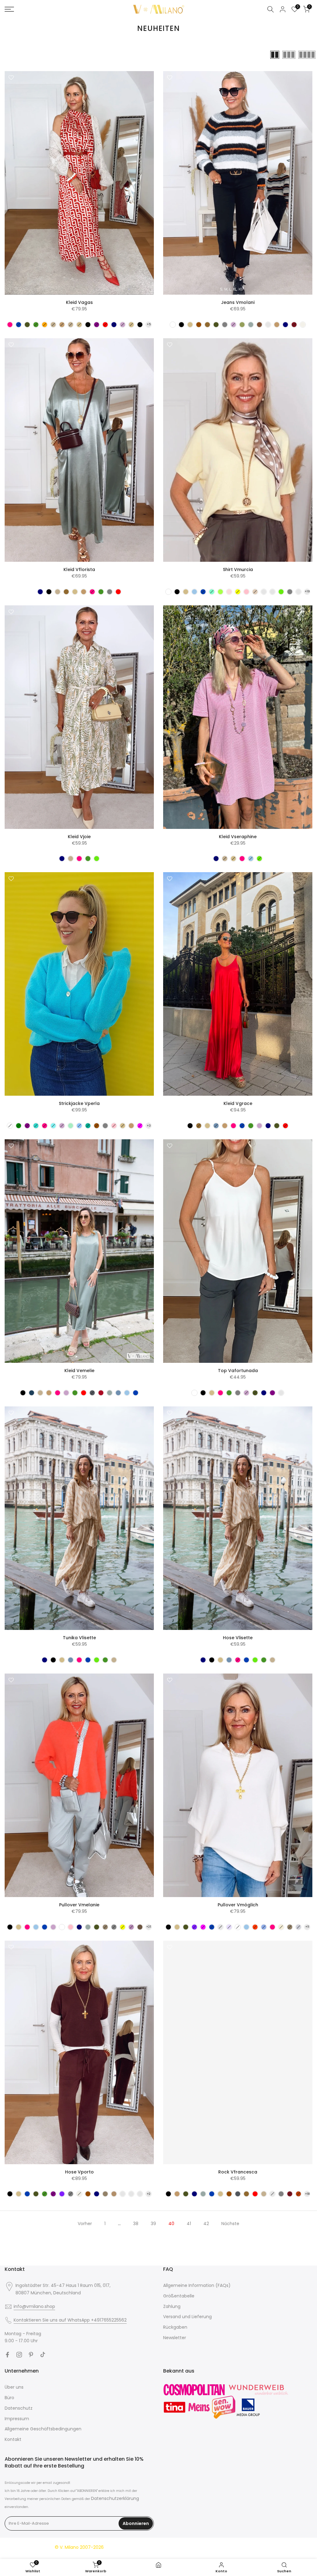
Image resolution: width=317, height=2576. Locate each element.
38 (136, 2224)
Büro (9, 2398)
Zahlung (172, 2306)
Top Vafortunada (238, 1371)
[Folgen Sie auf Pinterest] (31, 2355)
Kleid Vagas (79, 302)
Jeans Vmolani (238, 302)
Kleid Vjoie (79, 837)
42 (206, 2224)
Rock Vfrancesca (238, 2172)
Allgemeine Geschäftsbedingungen (43, 2429)
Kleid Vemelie (79, 1371)
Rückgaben (175, 2327)
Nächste (230, 2224)
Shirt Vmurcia (238, 569)
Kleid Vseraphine (238, 837)
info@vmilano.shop (34, 2306)
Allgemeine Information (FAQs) (197, 2285)
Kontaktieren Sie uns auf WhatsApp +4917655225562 (70, 2320)
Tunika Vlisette (79, 1638)
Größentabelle (179, 2296)
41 (189, 2224)
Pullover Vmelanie (79, 1905)
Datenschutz (19, 2408)
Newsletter (175, 2338)
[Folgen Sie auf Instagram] (19, 2355)
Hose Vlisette (238, 1638)
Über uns (14, 2387)
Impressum (17, 2419)
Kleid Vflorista (79, 569)
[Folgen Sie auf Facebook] (7, 2355)
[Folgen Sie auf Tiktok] (43, 2355)
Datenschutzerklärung (115, 2498)
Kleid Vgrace (238, 1103)
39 (153, 2224)
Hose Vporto (79, 2172)
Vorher (85, 2224)
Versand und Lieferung (187, 2317)
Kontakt (13, 2439)
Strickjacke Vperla (79, 1103)
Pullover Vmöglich (238, 1905)
